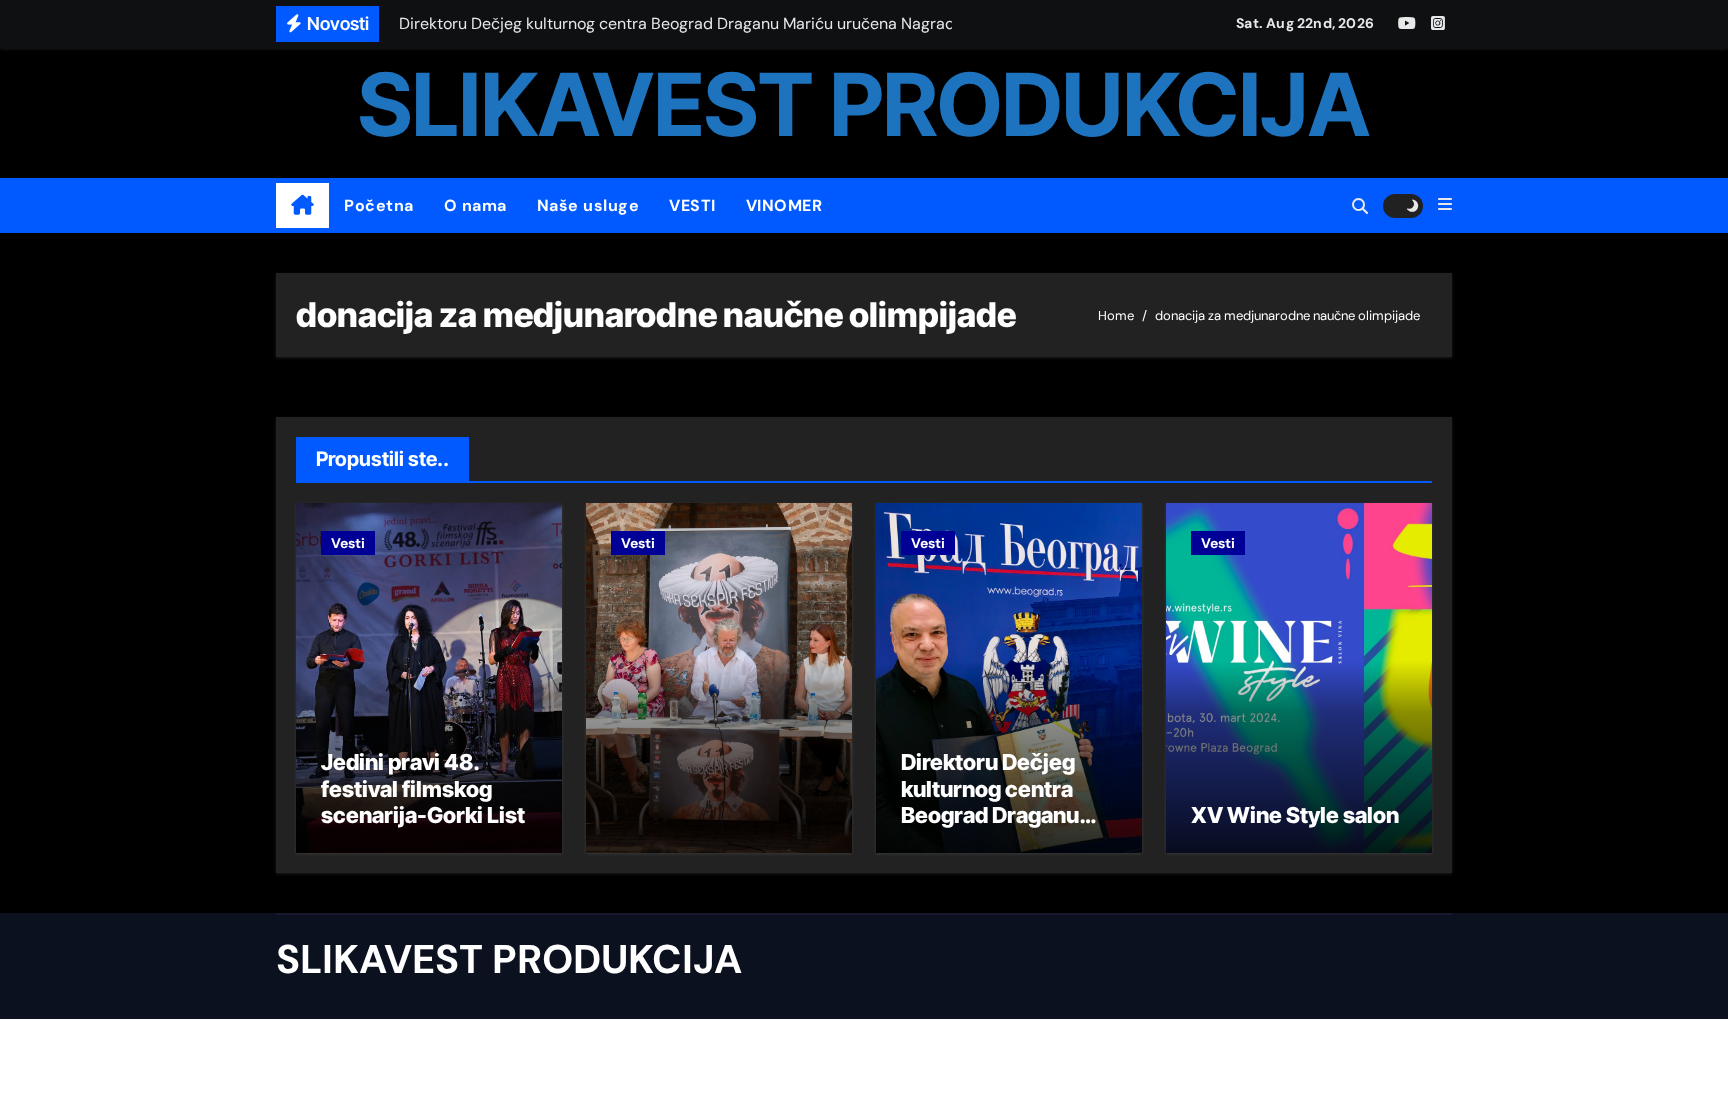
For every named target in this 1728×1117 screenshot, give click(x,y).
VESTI (692, 205)
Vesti (348, 543)
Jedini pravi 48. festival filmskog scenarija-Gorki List (423, 788)
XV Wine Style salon (1295, 815)
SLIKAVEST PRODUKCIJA (864, 104)
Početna (379, 205)
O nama (475, 205)
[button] (1445, 205)
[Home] (302, 206)
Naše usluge (588, 205)
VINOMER (784, 205)
